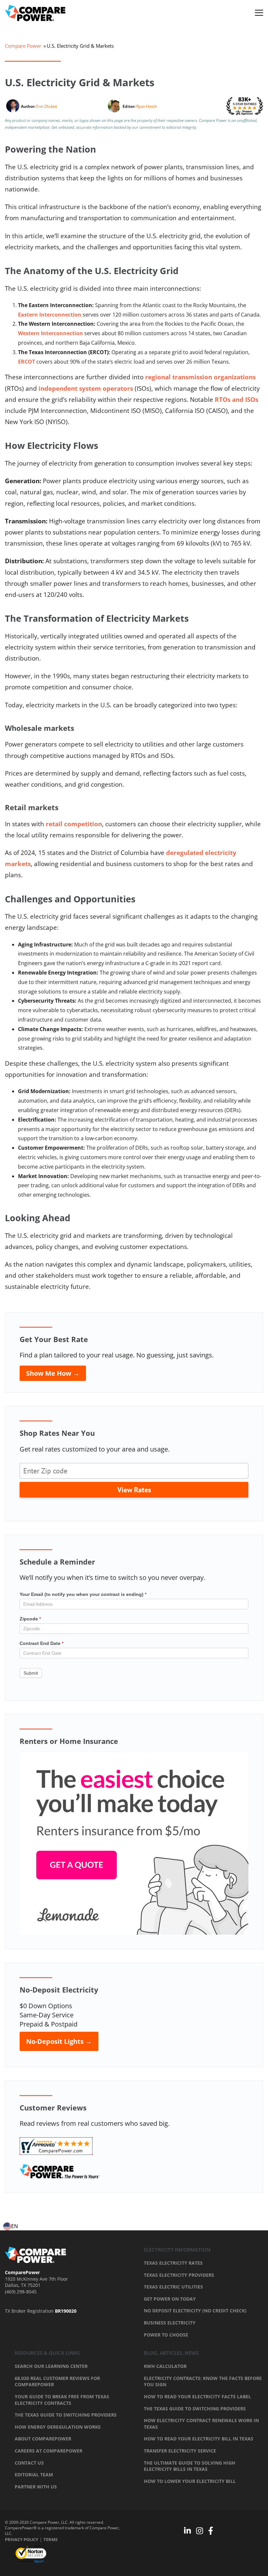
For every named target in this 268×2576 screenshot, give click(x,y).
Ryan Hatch (147, 106)
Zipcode (30, 1619)
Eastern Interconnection (50, 315)
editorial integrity (181, 127)
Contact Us (29, 2463)
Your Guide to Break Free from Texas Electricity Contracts (62, 2400)
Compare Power (23, 46)
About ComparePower (43, 2439)
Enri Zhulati (47, 106)
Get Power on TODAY (170, 2299)
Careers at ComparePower (49, 2451)
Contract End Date (42, 1643)
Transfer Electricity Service (180, 2451)
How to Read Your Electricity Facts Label (197, 2396)
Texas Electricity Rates (173, 2263)
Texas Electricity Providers (179, 2275)
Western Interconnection (50, 333)
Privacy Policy (22, 2539)
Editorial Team (34, 2475)
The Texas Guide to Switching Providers (66, 2415)
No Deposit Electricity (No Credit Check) (195, 2311)
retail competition (74, 824)
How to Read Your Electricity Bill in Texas (199, 2439)
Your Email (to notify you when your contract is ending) (83, 1594)
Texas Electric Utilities (173, 2287)
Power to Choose (166, 2335)
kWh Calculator (165, 2366)
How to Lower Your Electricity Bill (190, 2481)
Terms (50, 2539)
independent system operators (86, 388)
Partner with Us (36, 2487)
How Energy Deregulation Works (58, 2427)
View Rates (134, 1490)
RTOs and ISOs (236, 400)
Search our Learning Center (51, 2366)
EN (15, 2226)
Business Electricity (170, 2323)
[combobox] (11, 2226)
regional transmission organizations (200, 377)
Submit (31, 1673)
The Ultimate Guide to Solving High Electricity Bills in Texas (190, 2466)
